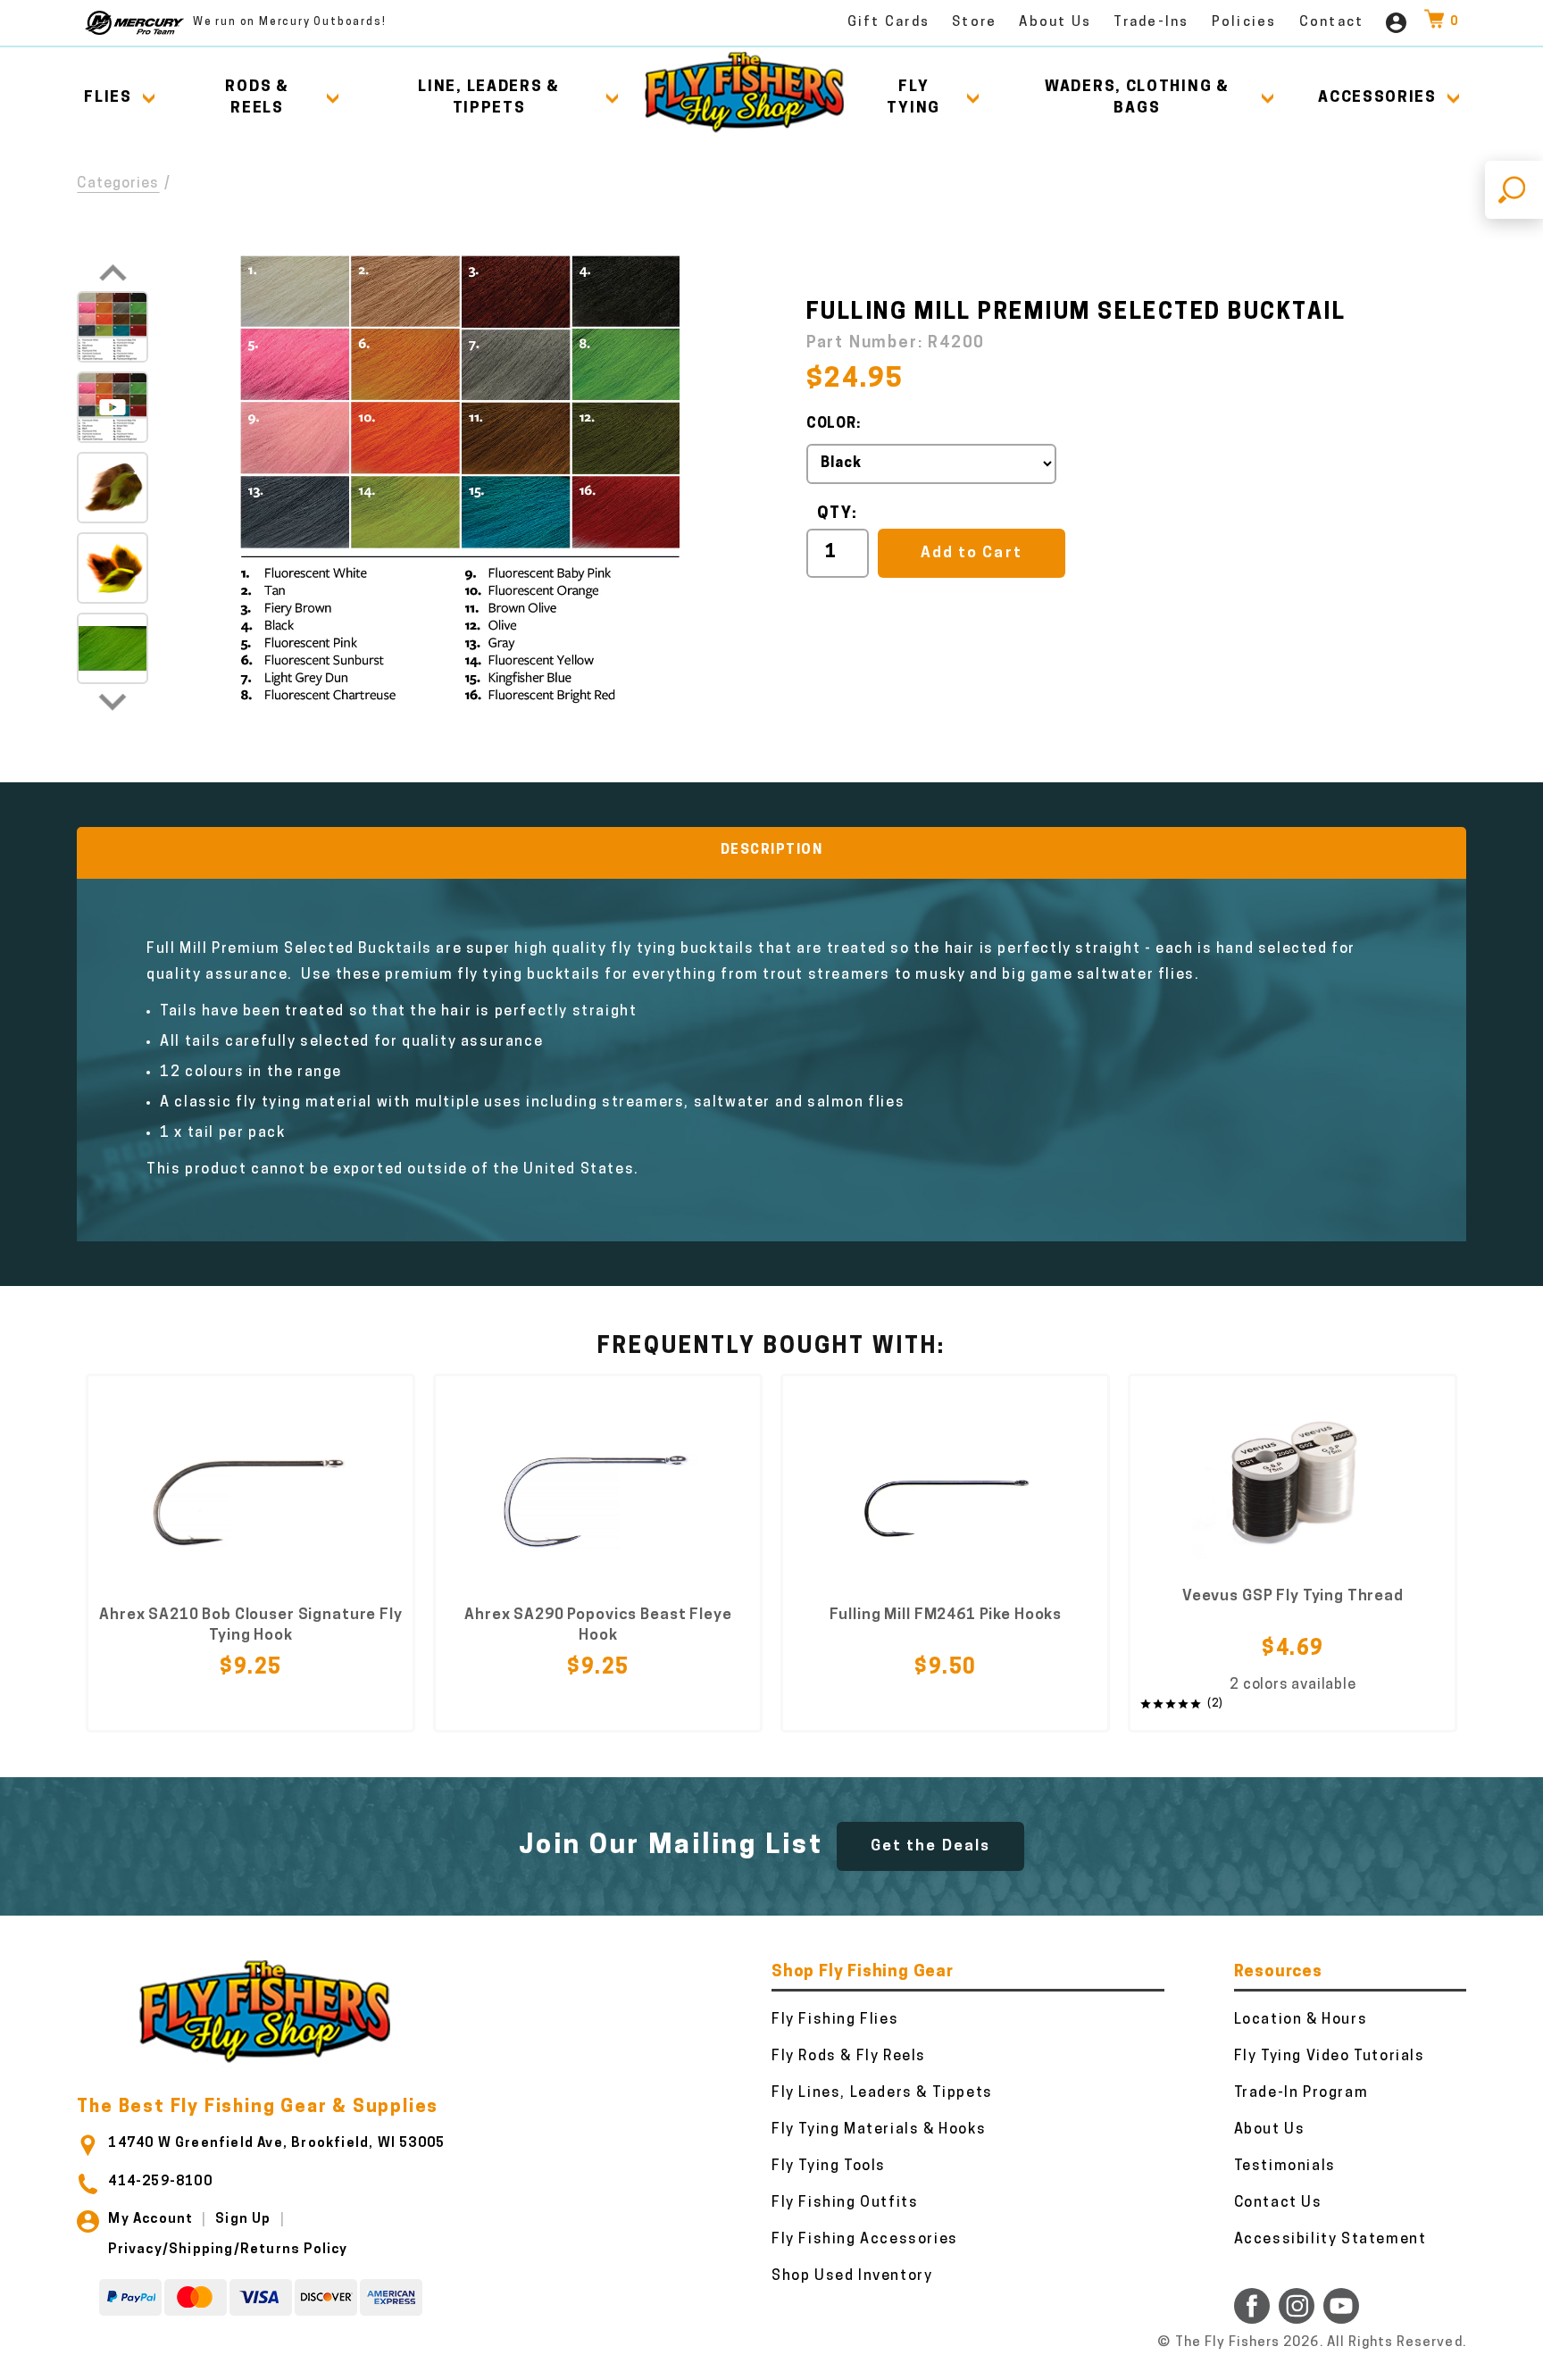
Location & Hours (1301, 2020)
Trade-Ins (1151, 23)
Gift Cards (889, 23)
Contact (1332, 23)
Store (974, 23)
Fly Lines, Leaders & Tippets (882, 2093)
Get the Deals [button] (930, 1846)
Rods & (257, 98)
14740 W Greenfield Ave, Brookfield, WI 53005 (276, 2144)
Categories (118, 184)
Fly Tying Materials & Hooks (879, 2130)
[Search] (1514, 190)
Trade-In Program (1301, 2093)
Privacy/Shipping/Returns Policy (228, 2250)
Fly (913, 98)
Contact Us (1278, 2203)
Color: (834, 424)
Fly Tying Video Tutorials (1330, 2057)
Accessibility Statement (1330, 2240)
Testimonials (1285, 2167)
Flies (108, 98)
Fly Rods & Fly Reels (849, 2057)
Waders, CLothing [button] (1137, 98)
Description (772, 851)
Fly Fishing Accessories (865, 2240)
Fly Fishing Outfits (845, 2203)
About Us (1055, 23)
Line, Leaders (489, 98)
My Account (150, 2220)
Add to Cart (971, 553)
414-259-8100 (160, 2182)
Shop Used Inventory (852, 2276)
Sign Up (243, 2220)
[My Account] (1396, 23)
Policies (1244, 23)
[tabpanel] (250, 1553)
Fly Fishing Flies (835, 2020)
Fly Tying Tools (829, 2167)
